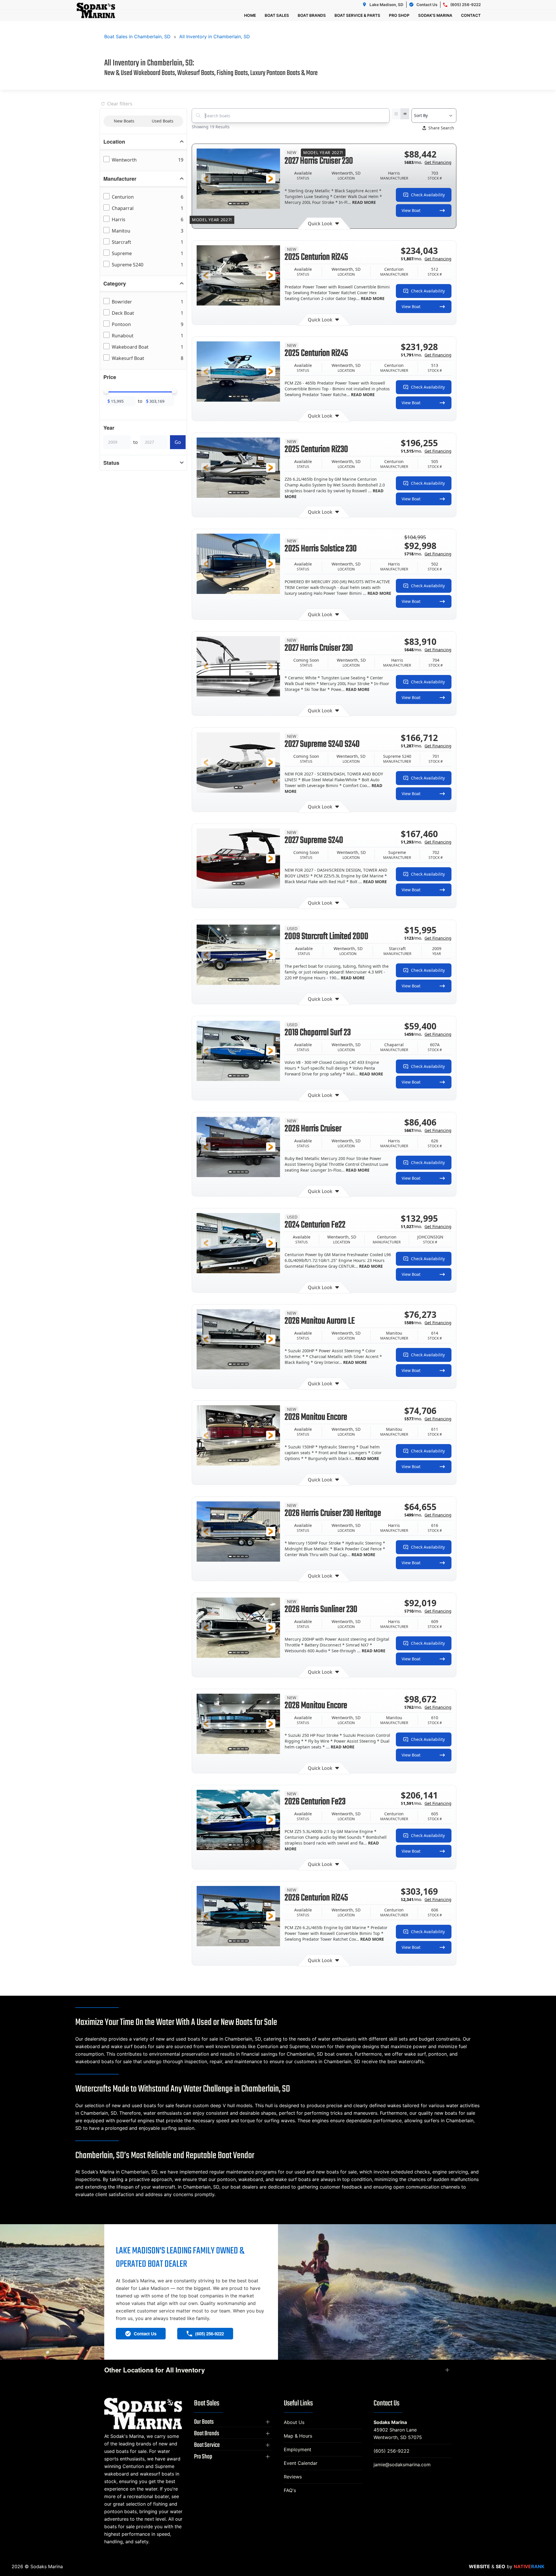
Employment (298, 2449)
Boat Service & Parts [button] (357, 15)
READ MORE (364, 202)
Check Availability (428, 195)
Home (250, 15)
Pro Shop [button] (399, 15)
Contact (471, 15)
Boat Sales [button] (277, 15)
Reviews (293, 2477)
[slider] (106, 391)
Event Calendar (301, 2463)
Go (178, 442)
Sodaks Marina (390, 2422)
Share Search (441, 128)
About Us (294, 2422)
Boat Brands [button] (312, 15)
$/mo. (428, 162)
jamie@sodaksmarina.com (402, 2465)
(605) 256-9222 (392, 2451)
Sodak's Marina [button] (435, 15)
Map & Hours (298, 2436)
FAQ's (290, 2490)
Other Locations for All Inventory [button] (154, 2370)
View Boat (411, 210)
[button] (206, 179)
